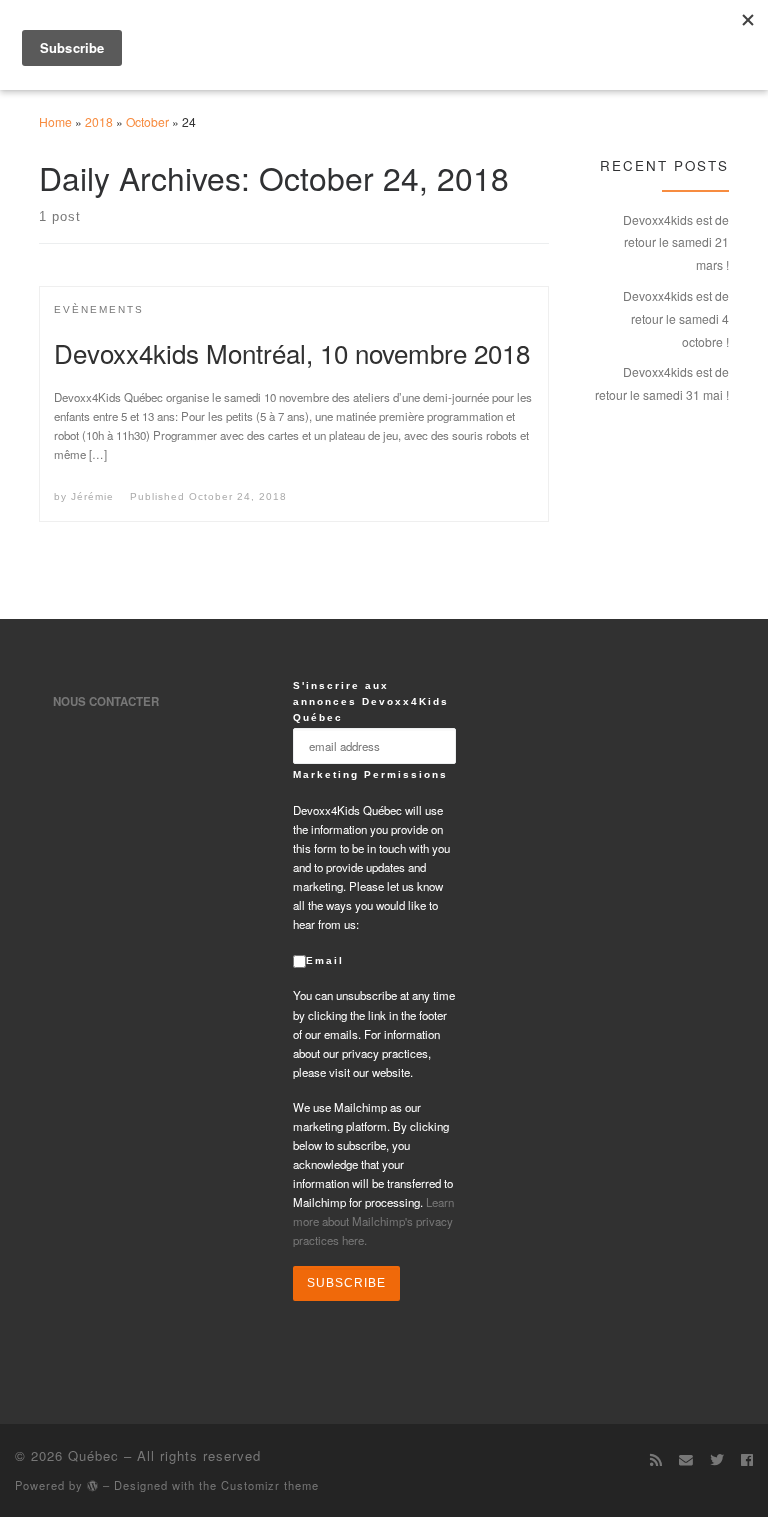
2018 (99, 121)
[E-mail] (686, 1459)
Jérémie (92, 496)
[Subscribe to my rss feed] (656, 1459)
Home (55, 121)
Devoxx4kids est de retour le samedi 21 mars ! (676, 242)
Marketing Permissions (370, 774)
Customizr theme (270, 1485)
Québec (93, 1455)
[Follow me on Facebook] (747, 1459)
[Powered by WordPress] (93, 1485)
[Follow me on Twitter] (717, 1459)
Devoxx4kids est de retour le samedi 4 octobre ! (676, 318)
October (147, 121)
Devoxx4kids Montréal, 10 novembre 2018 (292, 352)
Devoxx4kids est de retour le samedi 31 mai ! (662, 383)
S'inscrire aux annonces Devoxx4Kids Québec (371, 701)
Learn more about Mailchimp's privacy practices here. (373, 1221)
